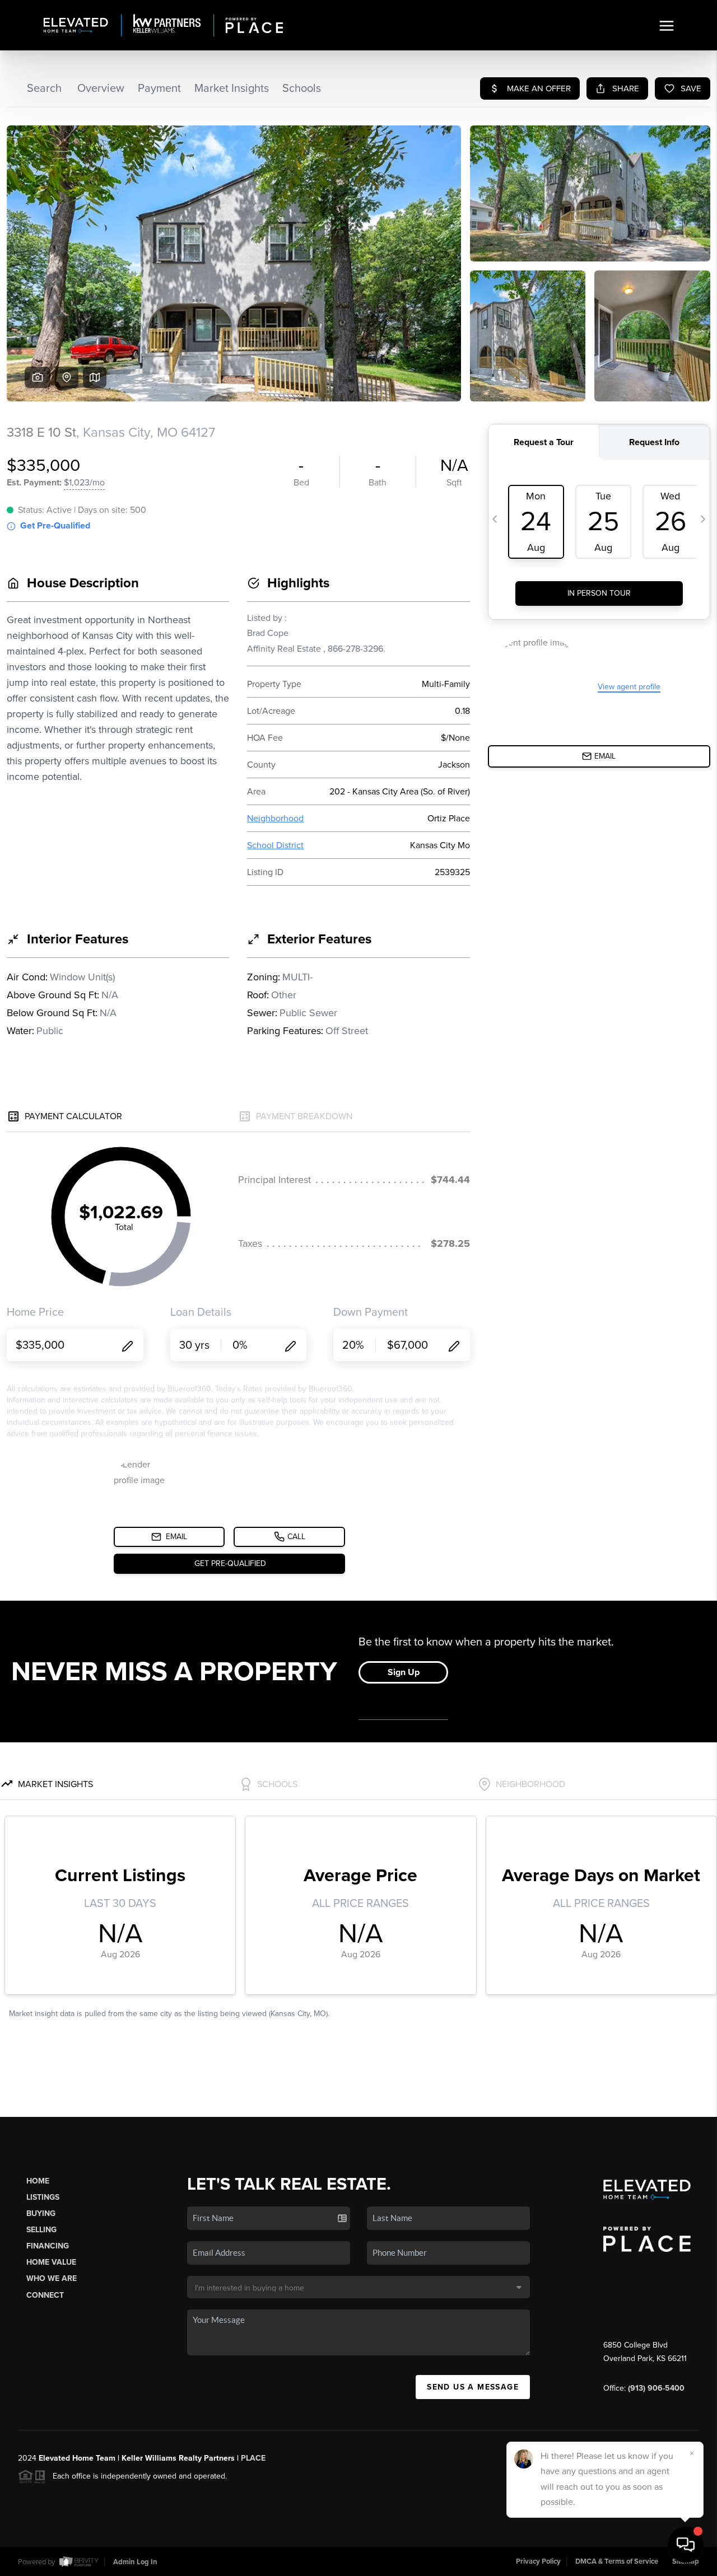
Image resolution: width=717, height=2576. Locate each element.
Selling (41, 2230)
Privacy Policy (538, 2561)
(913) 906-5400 (656, 2388)
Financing (48, 2246)
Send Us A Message (473, 2387)
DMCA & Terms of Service (617, 2561)
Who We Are (52, 2278)
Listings (43, 2197)
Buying (41, 2213)
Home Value (51, 2262)
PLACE (253, 2458)
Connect (45, 2295)
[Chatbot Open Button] (686, 2545)
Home (38, 2181)
